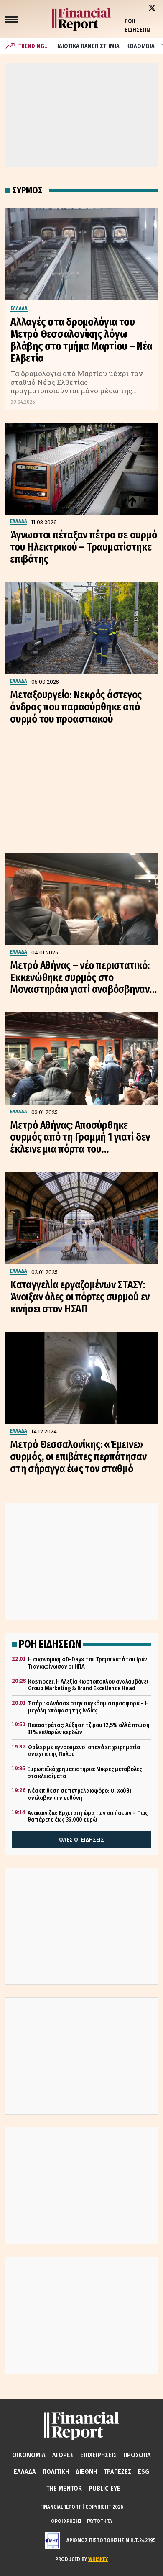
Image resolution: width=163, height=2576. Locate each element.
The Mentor (64, 2488)
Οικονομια (29, 2455)
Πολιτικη (56, 2472)
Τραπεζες (117, 2472)
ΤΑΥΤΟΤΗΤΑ (99, 2521)
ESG (144, 2472)
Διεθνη (86, 2472)
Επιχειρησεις (98, 2455)
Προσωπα (137, 2455)
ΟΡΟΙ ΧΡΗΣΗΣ (66, 2521)
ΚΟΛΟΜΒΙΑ (140, 46)
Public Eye (104, 2488)
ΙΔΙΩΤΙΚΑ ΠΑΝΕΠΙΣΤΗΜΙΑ (88, 46)
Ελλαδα (25, 2472)
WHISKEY (98, 2559)
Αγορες (63, 2455)
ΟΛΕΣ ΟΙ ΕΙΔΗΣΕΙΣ (81, 1840)
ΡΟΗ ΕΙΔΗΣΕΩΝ (137, 26)
